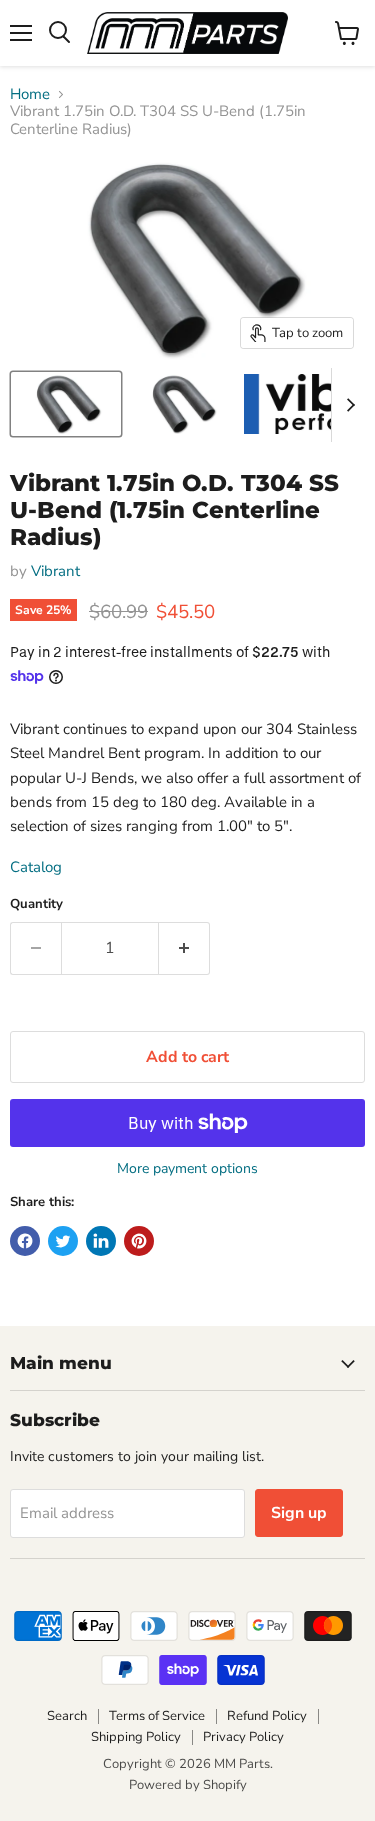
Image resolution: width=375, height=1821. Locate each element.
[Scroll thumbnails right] (347, 405)
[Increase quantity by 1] (184, 948)
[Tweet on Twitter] (63, 1241)
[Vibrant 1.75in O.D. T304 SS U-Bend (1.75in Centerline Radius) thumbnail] (66, 404)
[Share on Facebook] (25, 1241)
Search (67, 1716)
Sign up (299, 1513)
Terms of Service (157, 1716)
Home (30, 94)
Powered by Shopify (188, 1785)
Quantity (36, 904)
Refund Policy (267, 1716)
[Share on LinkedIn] (101, 1241)
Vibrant (55, 571)
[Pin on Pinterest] (139, 1241)
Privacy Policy (243, 1737)
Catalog (36, 867)
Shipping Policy (136, 1737)
